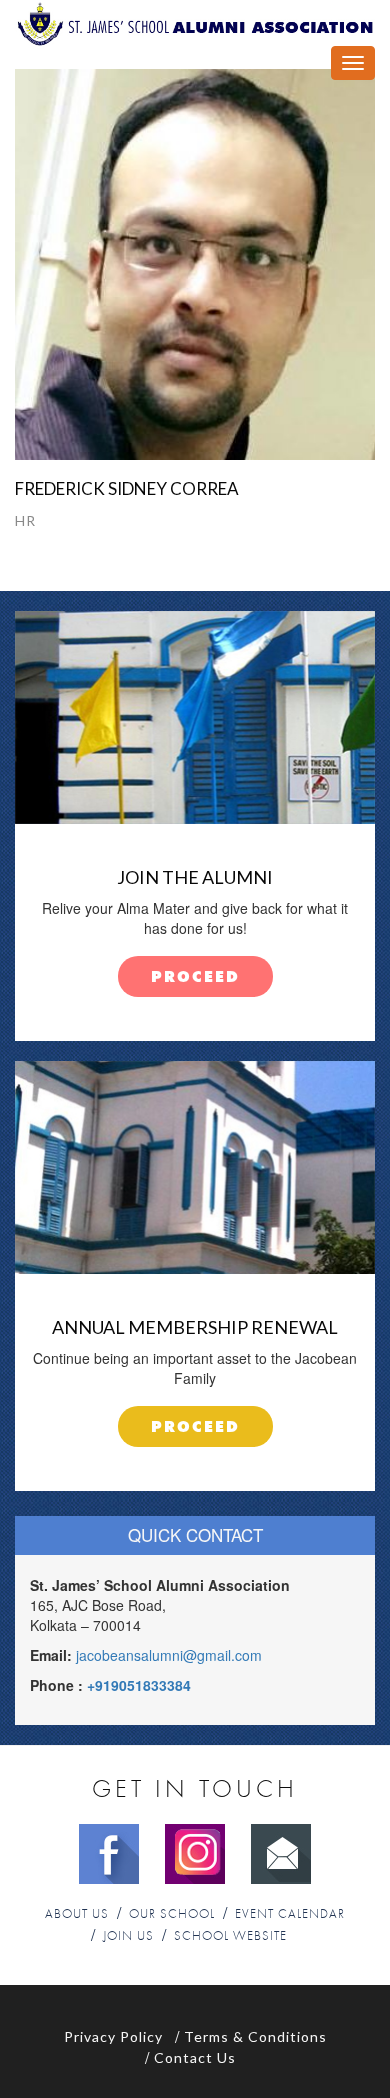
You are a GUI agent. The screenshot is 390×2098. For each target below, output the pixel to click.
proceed (195, 977)
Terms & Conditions (255, 2036)
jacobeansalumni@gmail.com (169, 1655)
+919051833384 (139, 1685)
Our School (172, 1914)
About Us (77, 1914)
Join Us (128, 1936)
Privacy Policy (113, 2036)
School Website (230, 1936)
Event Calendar (290, 1914)
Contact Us (195, 2057)
